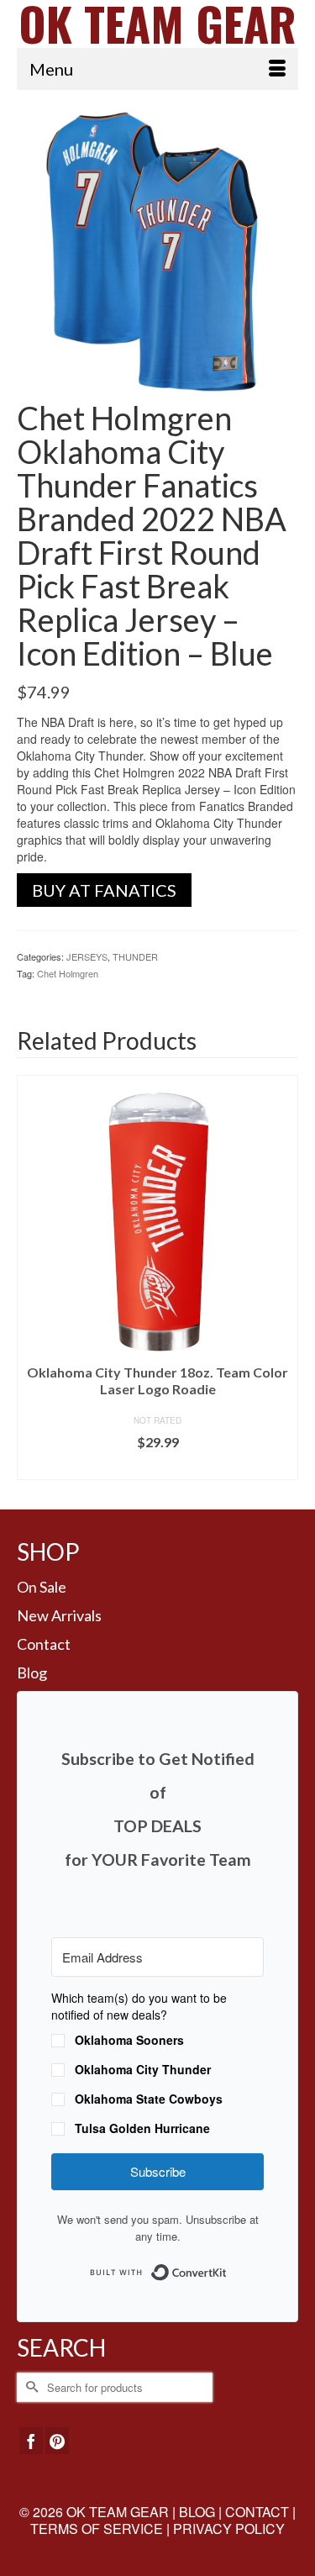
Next (283, 1280)
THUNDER (135, 956)
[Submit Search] (29, 2387)
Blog (32, 1673)
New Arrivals (59, 1615)
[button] (157, 2065)
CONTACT (257, 2512)
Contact (44, 1644)
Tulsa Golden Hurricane (142, 2128)
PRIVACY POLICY (229, 2529)
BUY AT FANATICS (104, 890)
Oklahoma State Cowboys (149, 2099)
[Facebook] (31, 2441)
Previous (31, 1280)
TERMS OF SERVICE (97, 2529)
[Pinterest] (57, 2441)
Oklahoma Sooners (129, 2040)
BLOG (197, 2512)
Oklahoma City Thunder (143, 2069)
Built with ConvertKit (227, 2267)
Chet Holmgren (68, 973)
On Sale (42, 1587)
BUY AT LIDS (157, 1467)
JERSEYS (87, 956)
